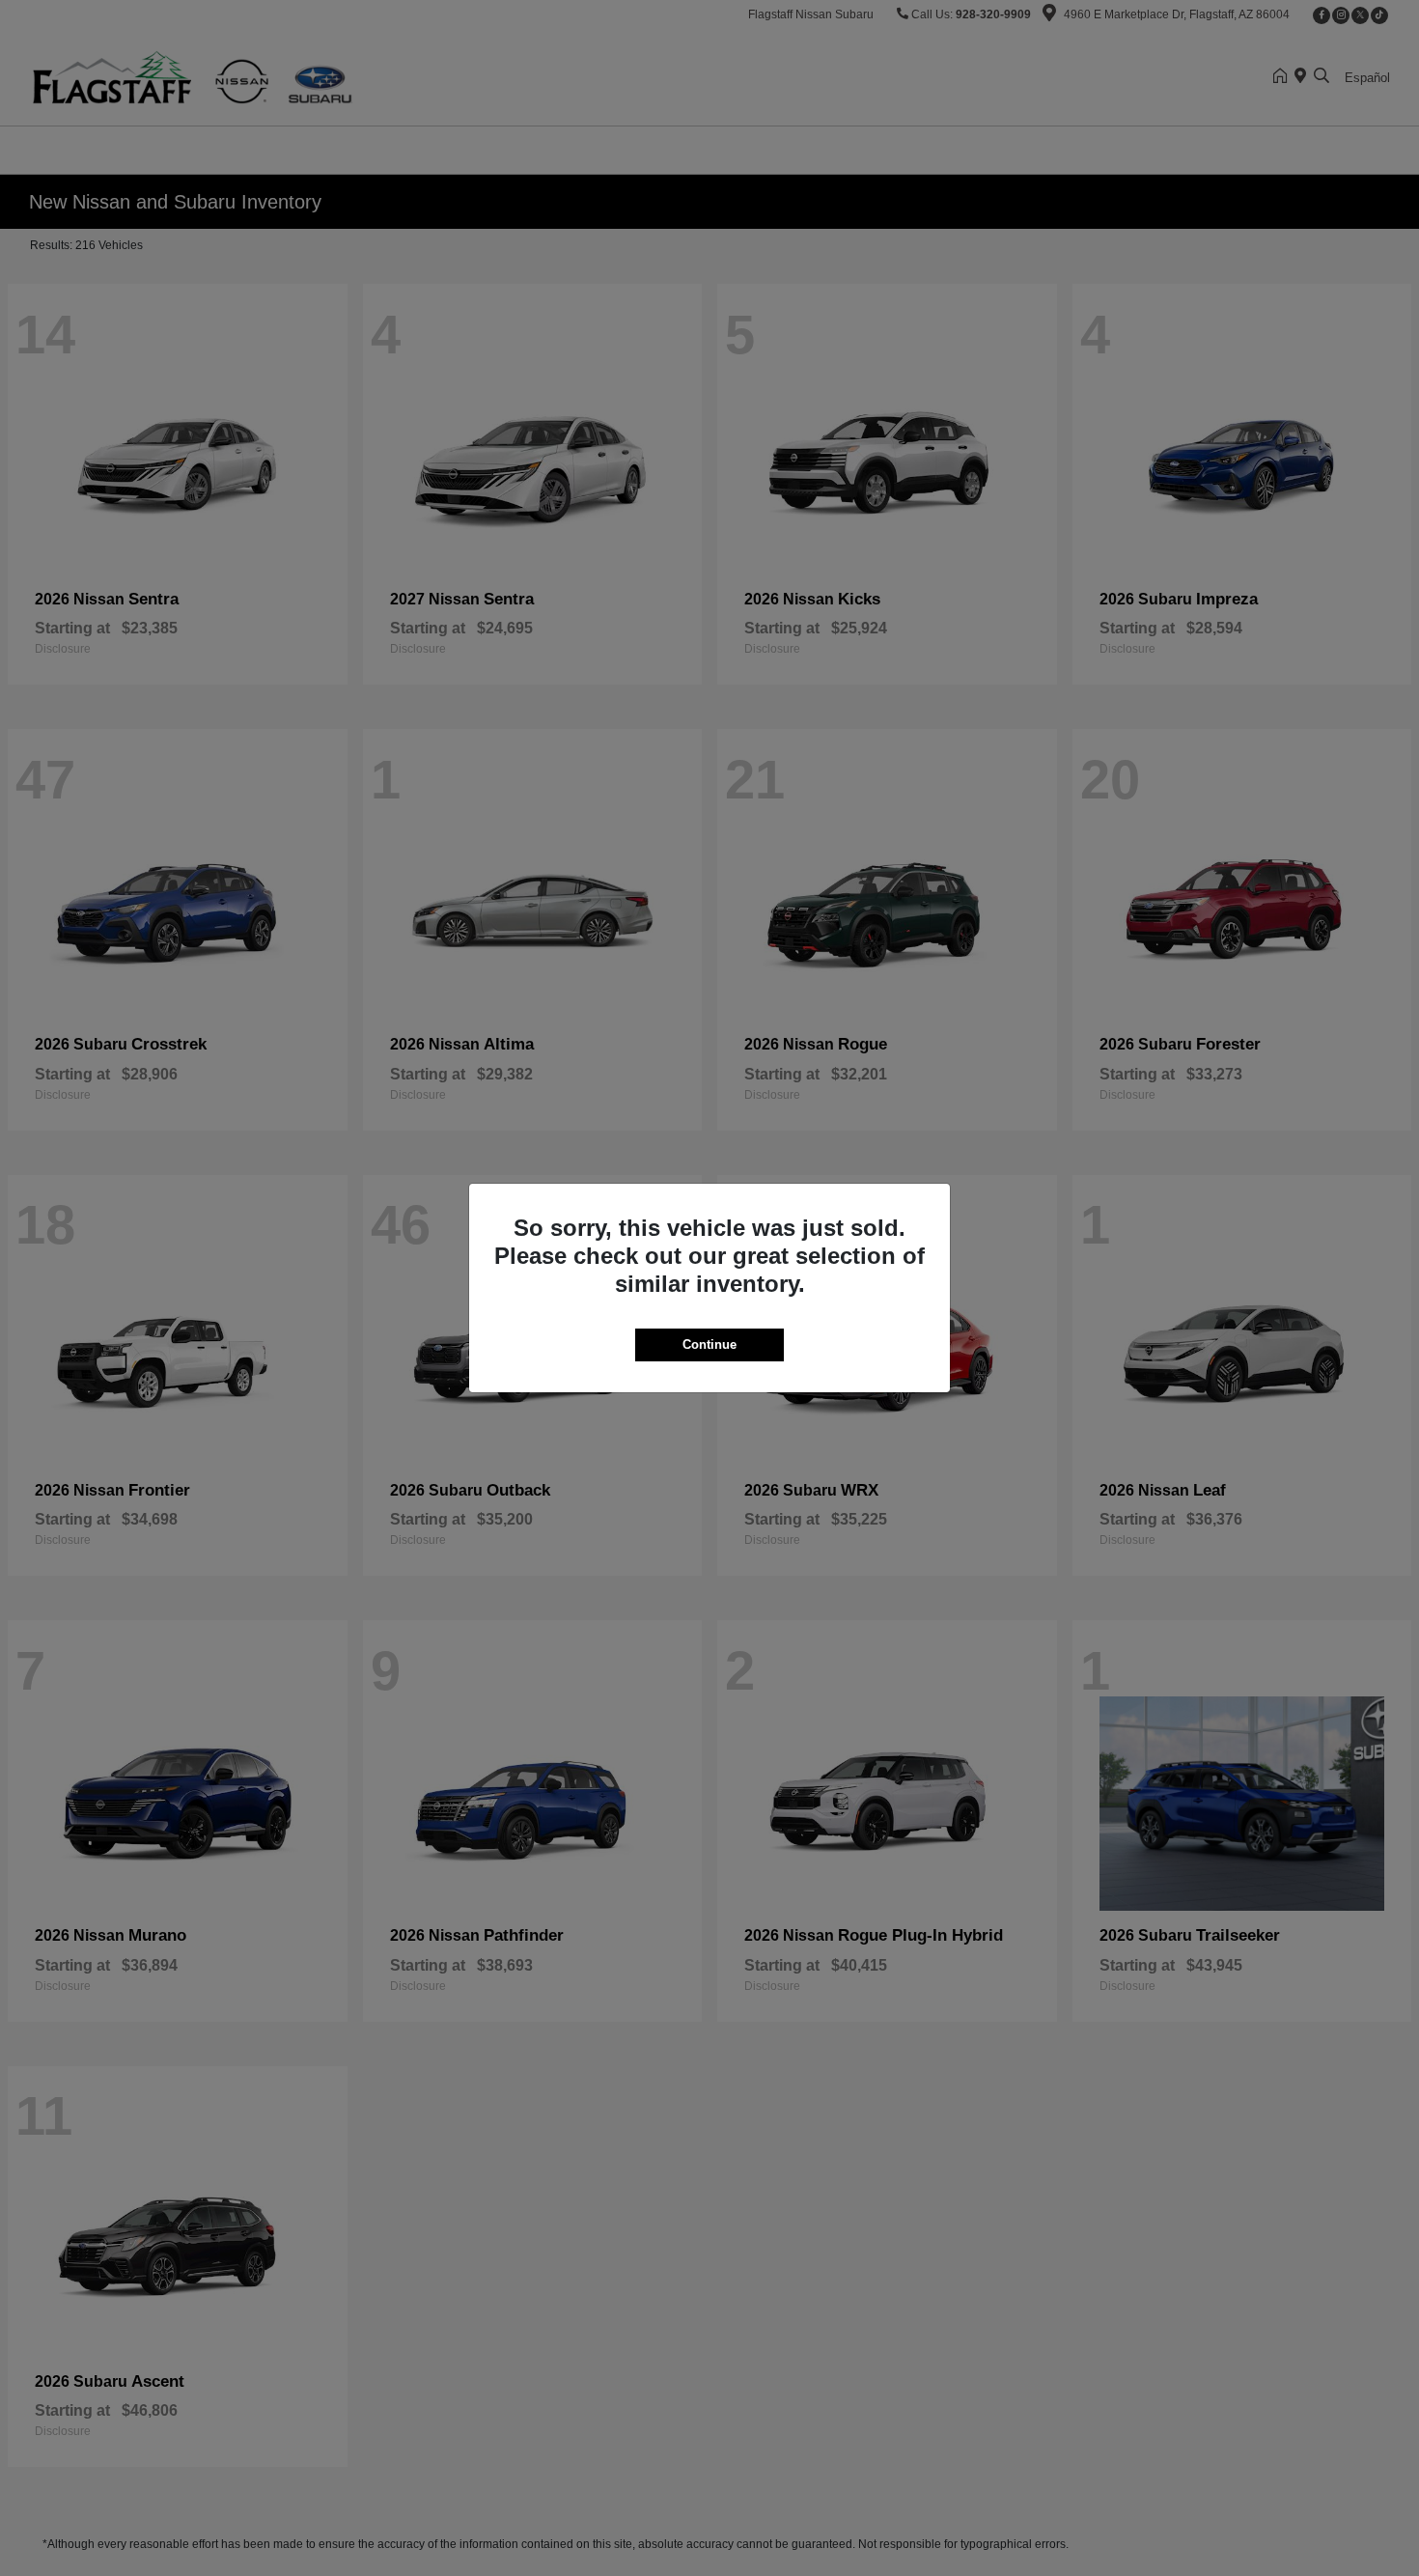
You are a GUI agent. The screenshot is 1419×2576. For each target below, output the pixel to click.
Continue (709, 1344)
